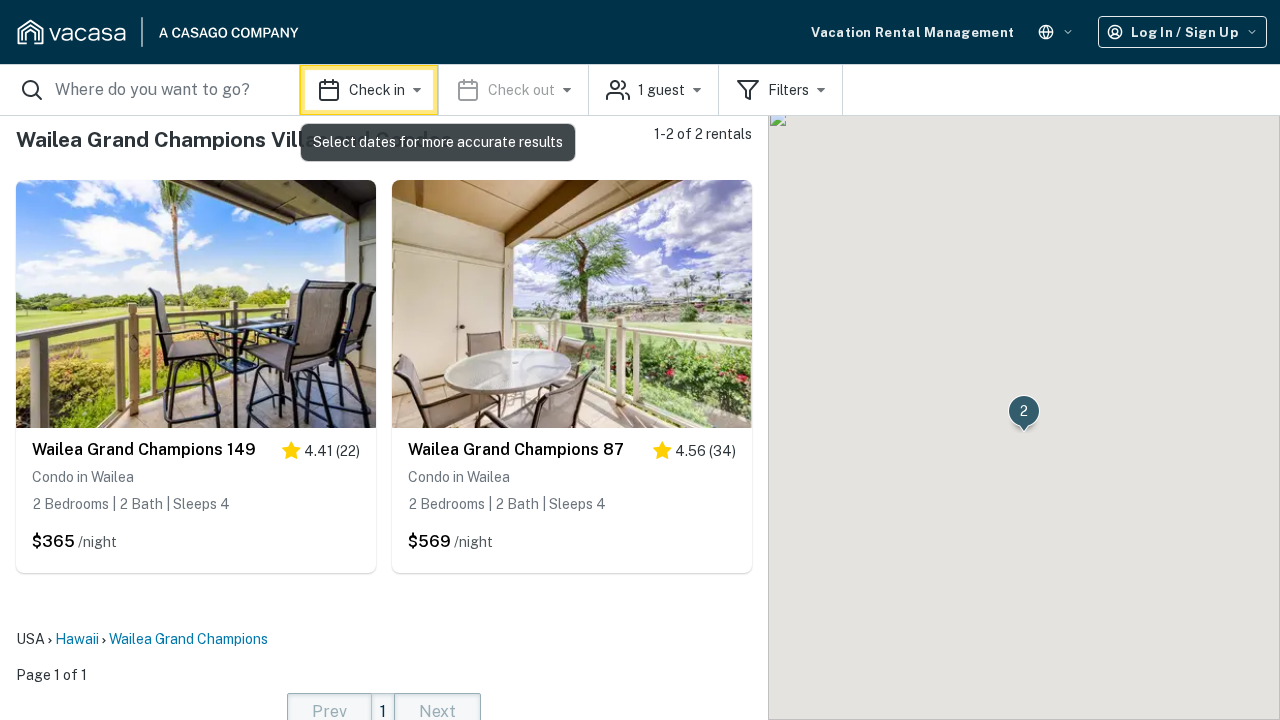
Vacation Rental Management (912, 32)
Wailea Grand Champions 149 (144, 449)
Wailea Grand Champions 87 (516, 449)
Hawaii (77, 639)
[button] (444, 90)
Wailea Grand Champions (188, 639)
